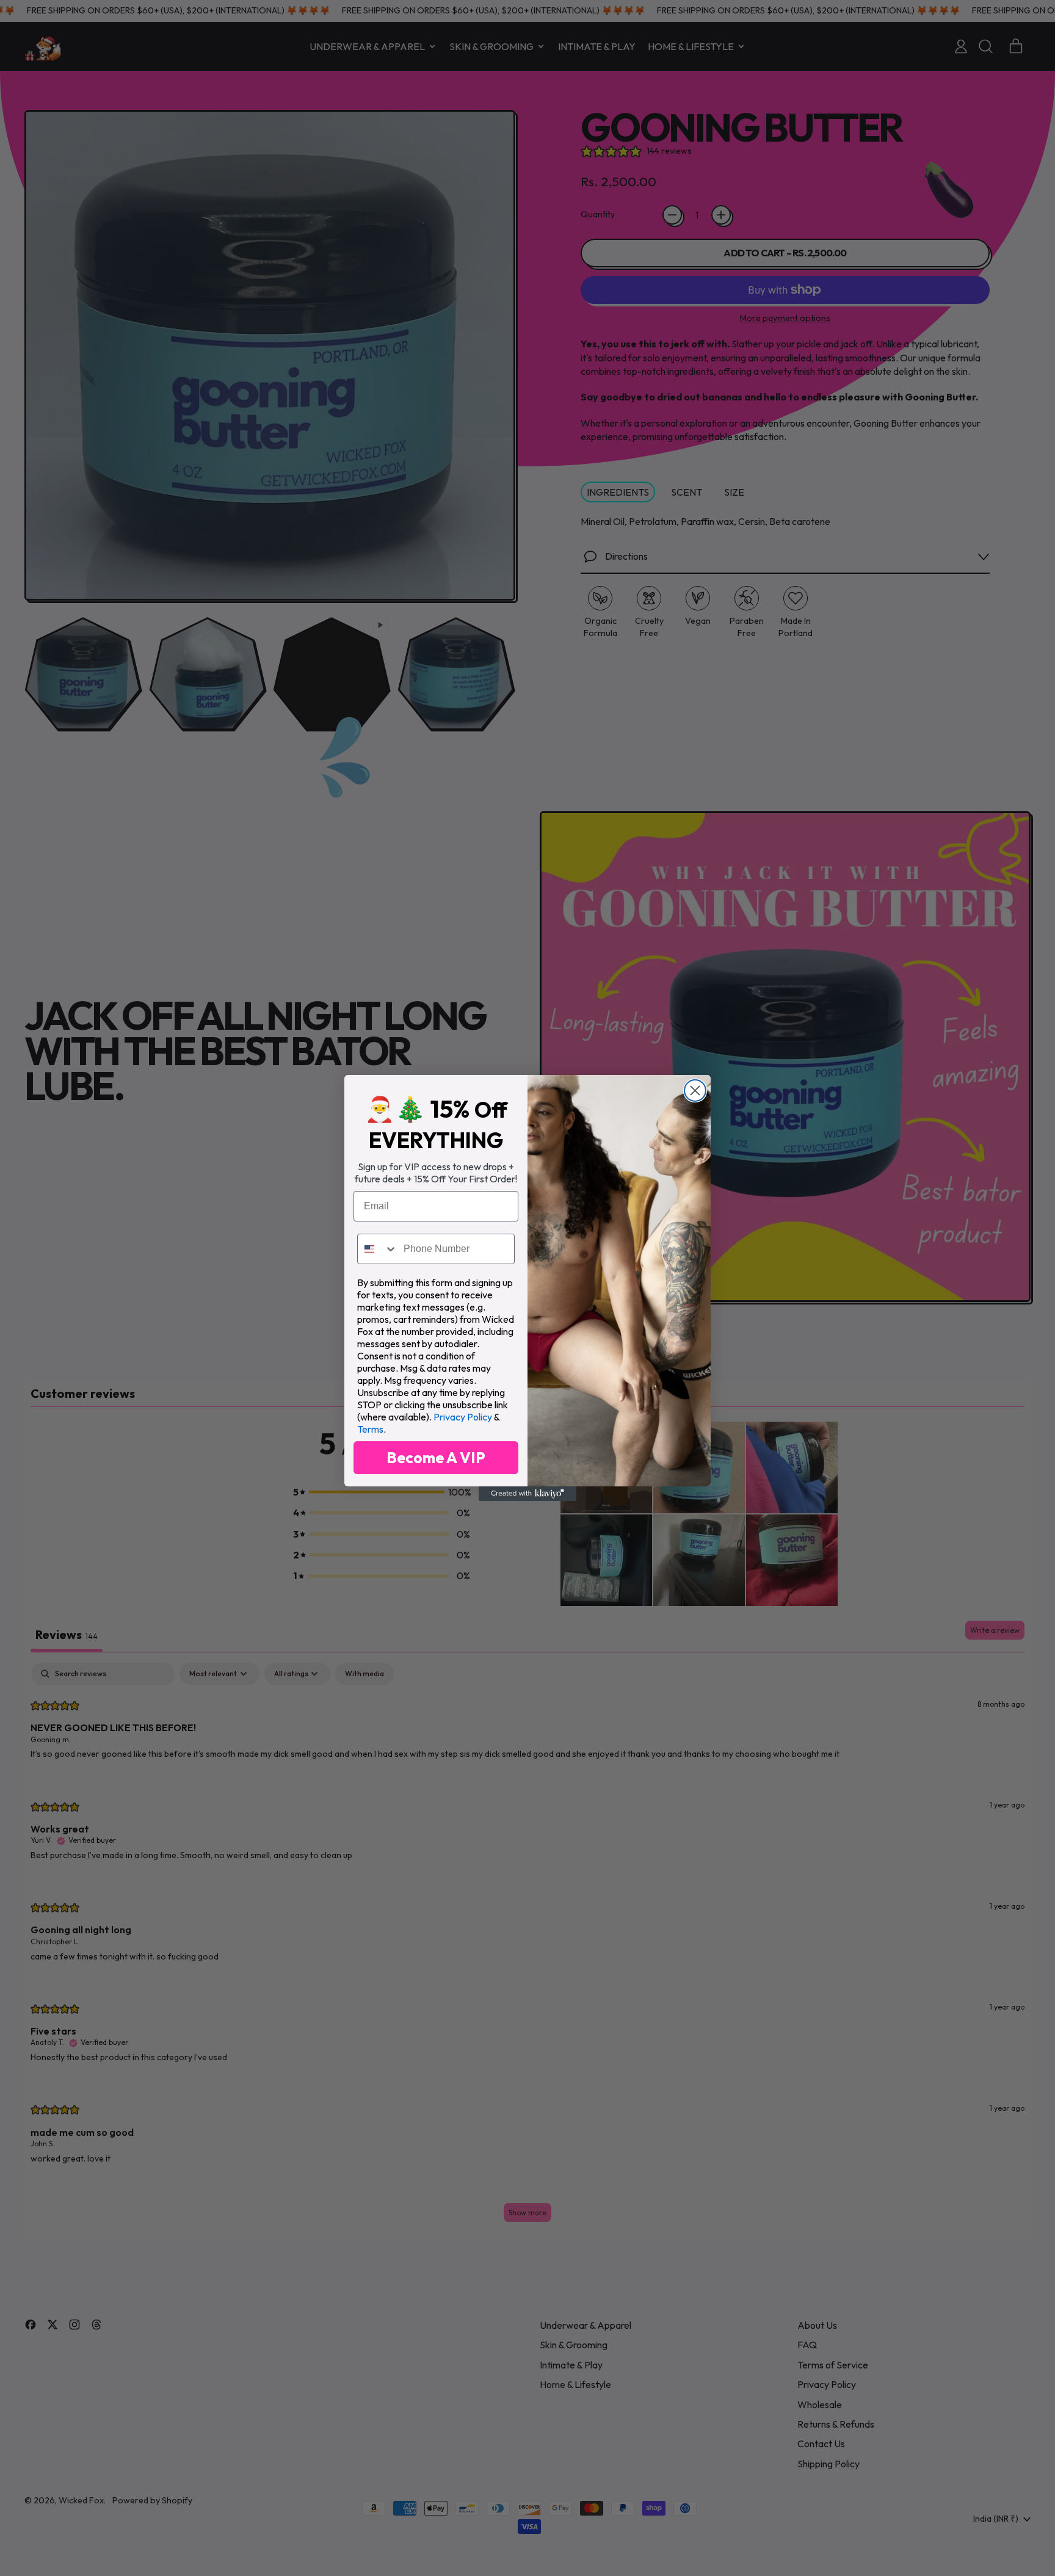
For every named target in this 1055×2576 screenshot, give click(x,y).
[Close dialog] (695, 1091)
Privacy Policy (463, 1417)
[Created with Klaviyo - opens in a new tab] (527, 1494)
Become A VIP (436, 1458)
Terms (370, 1429)
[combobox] (378, 1249)
